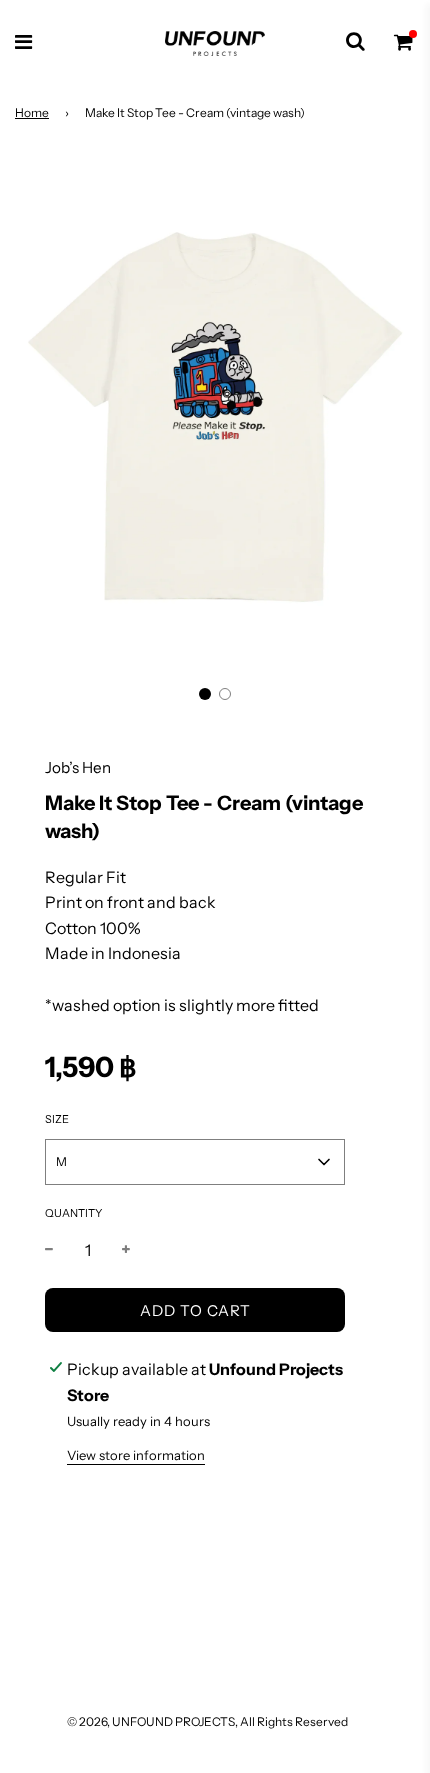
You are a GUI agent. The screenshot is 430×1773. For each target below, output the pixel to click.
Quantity (73, 1213)
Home (32, 112)
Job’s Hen (78, 767)
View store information (136, 1455)
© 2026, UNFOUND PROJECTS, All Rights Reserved (207, 1721)
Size (57, 1119)
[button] (205, 694)
